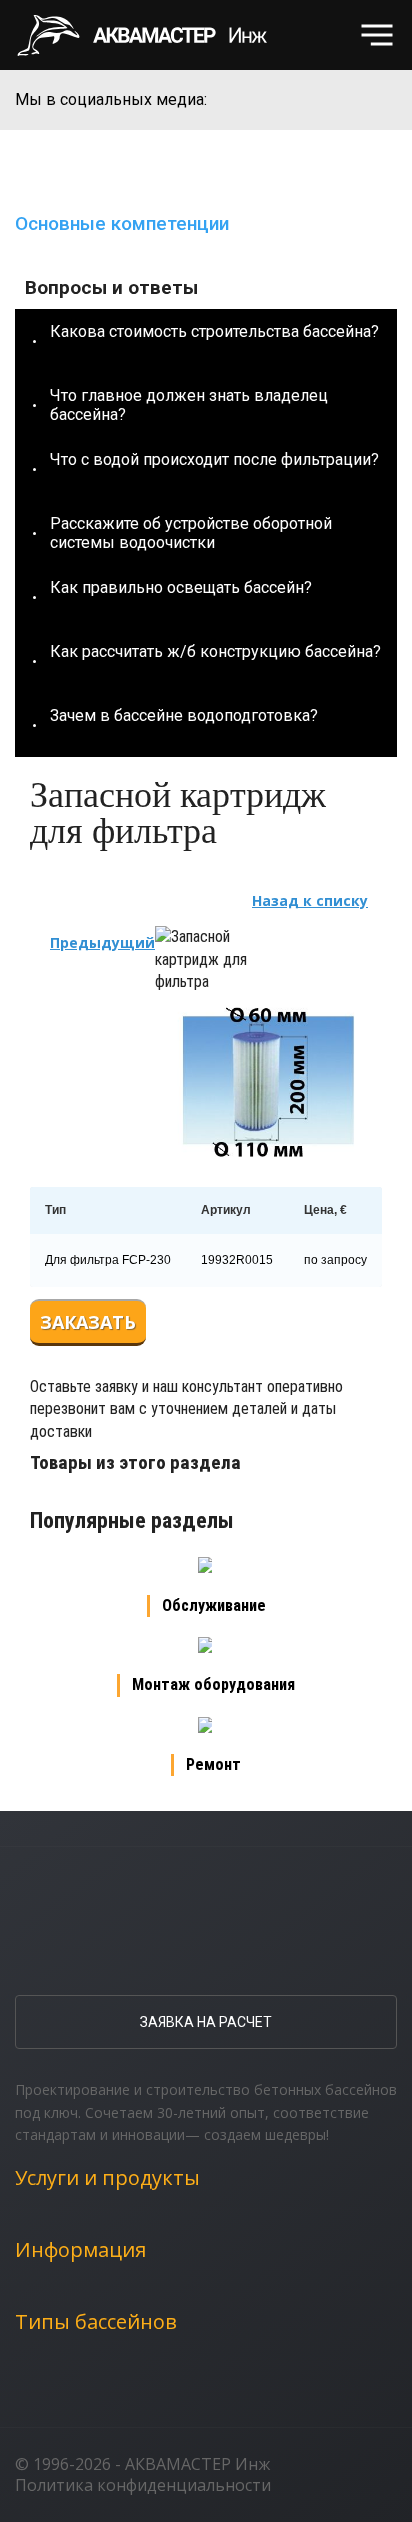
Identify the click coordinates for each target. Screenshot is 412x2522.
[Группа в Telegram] (382, 100)
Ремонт (213, 1764)
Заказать (88, 1322)
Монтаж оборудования (213, 1684)
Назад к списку (310, 900)
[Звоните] (312, 35)
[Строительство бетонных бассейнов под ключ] (153, 35)
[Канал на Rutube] (344, 100)
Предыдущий (102, 942)
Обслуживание (214, 1605)
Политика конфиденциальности (143, 2485)
